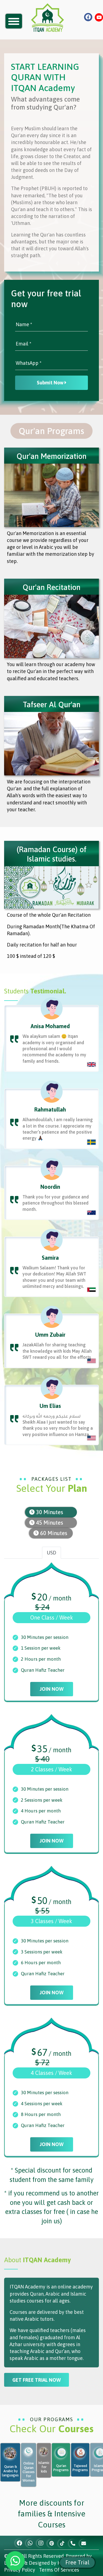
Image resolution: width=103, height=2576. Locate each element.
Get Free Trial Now (37, 2380)
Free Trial (77, 2562)
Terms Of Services (59, 2570)
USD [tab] (51, 1553)
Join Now (52, 1689)
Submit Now (51, 383)
